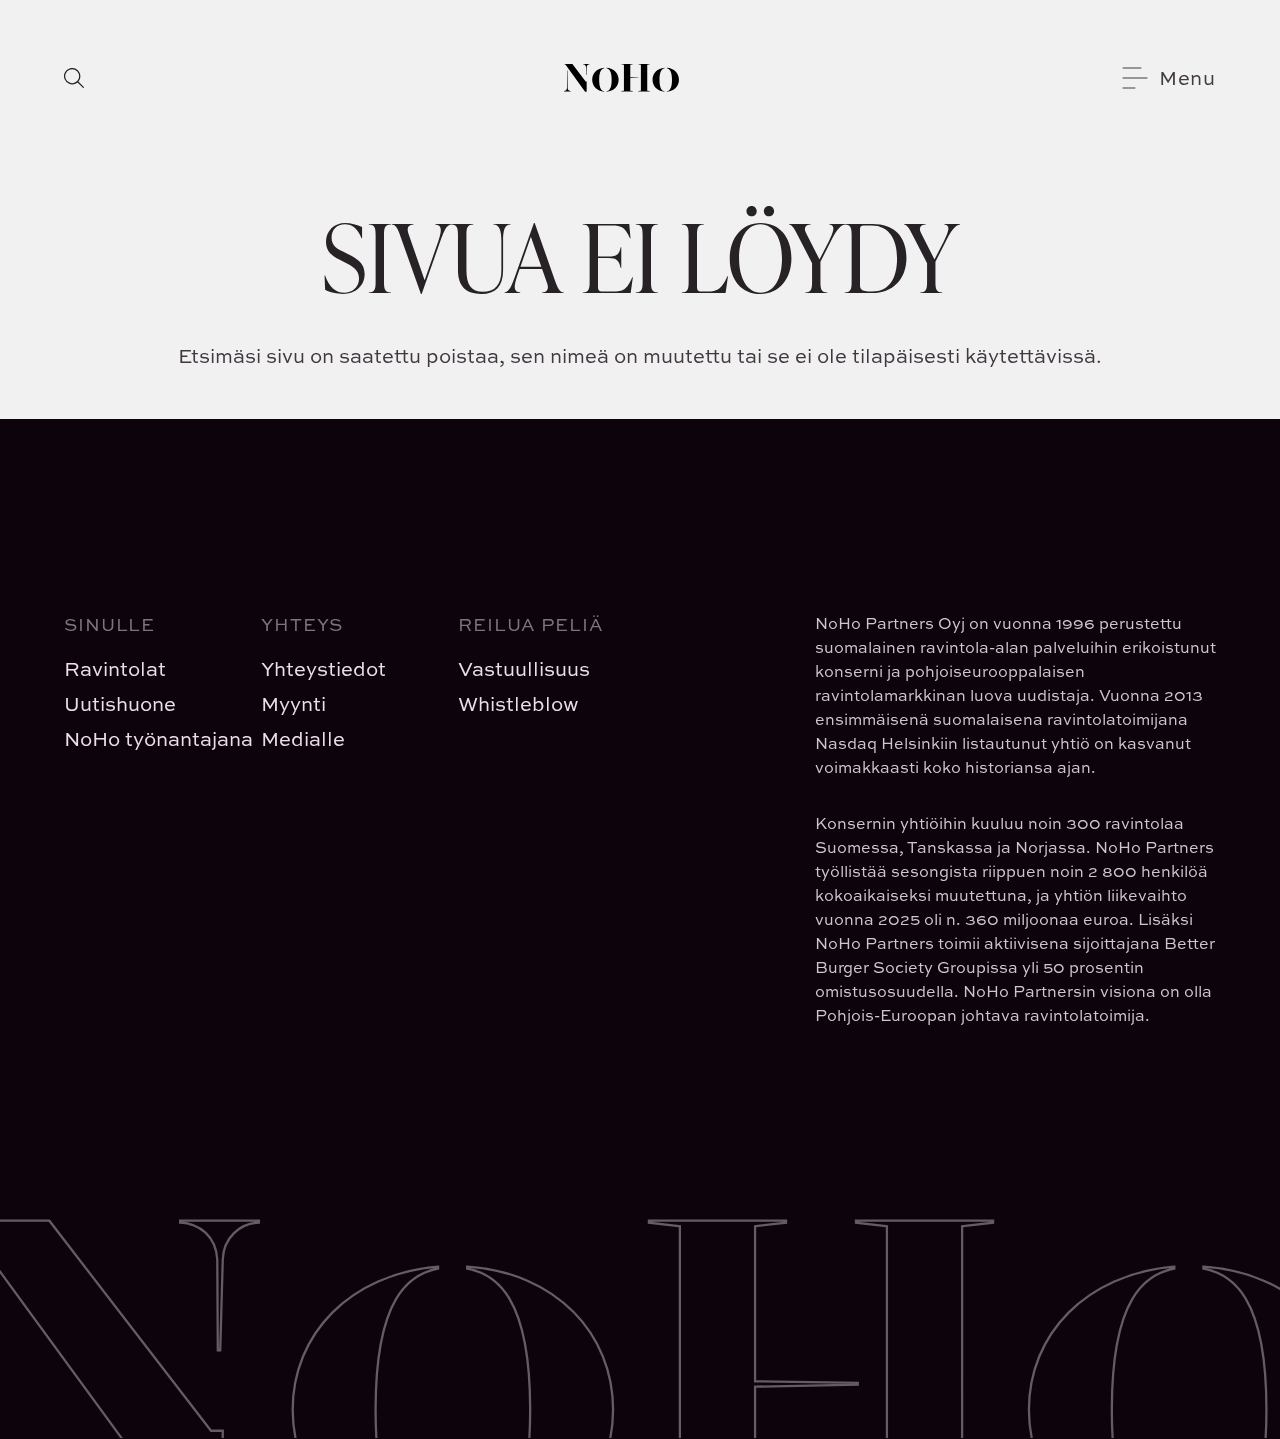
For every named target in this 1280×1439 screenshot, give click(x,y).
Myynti (293, 703)
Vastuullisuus (524, 668)
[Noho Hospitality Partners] (621, 78)
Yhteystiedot (323, 668)
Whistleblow (518, 703)
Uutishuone (120, 703)
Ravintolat (115, 668)
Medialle (303, 738)
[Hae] (74, 78)
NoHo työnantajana (146, 738)
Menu (1187, 77)
